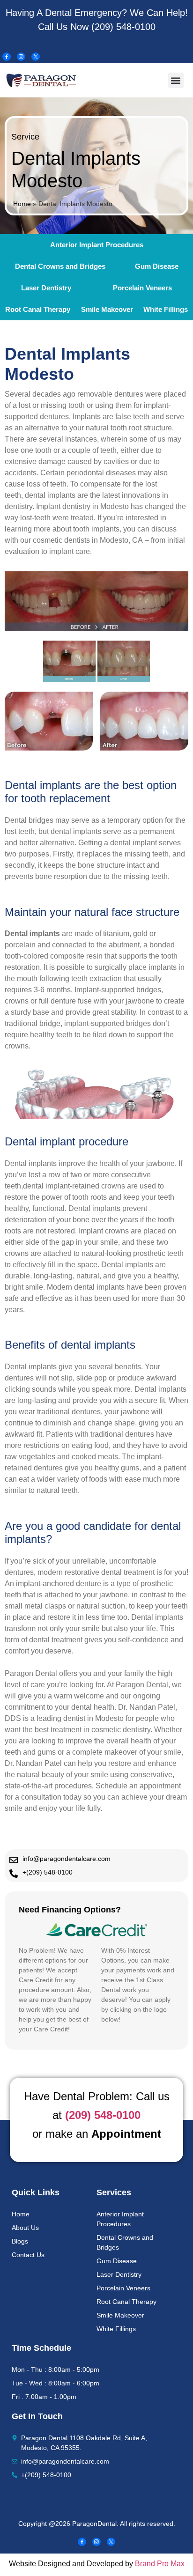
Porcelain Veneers (123, 2288)
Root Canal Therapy (38, 309)
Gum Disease (157, 266)
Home (22, 204)
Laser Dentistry (46, 288)
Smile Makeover (107, 309)
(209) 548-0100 (123, 27)
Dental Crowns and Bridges (60, 266)
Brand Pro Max (160, 2564)
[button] (176, 80)
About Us (25, 2228)
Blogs (20, 2241)
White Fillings (166, 309)
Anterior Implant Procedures (97, 245)
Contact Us (28, 2255)
